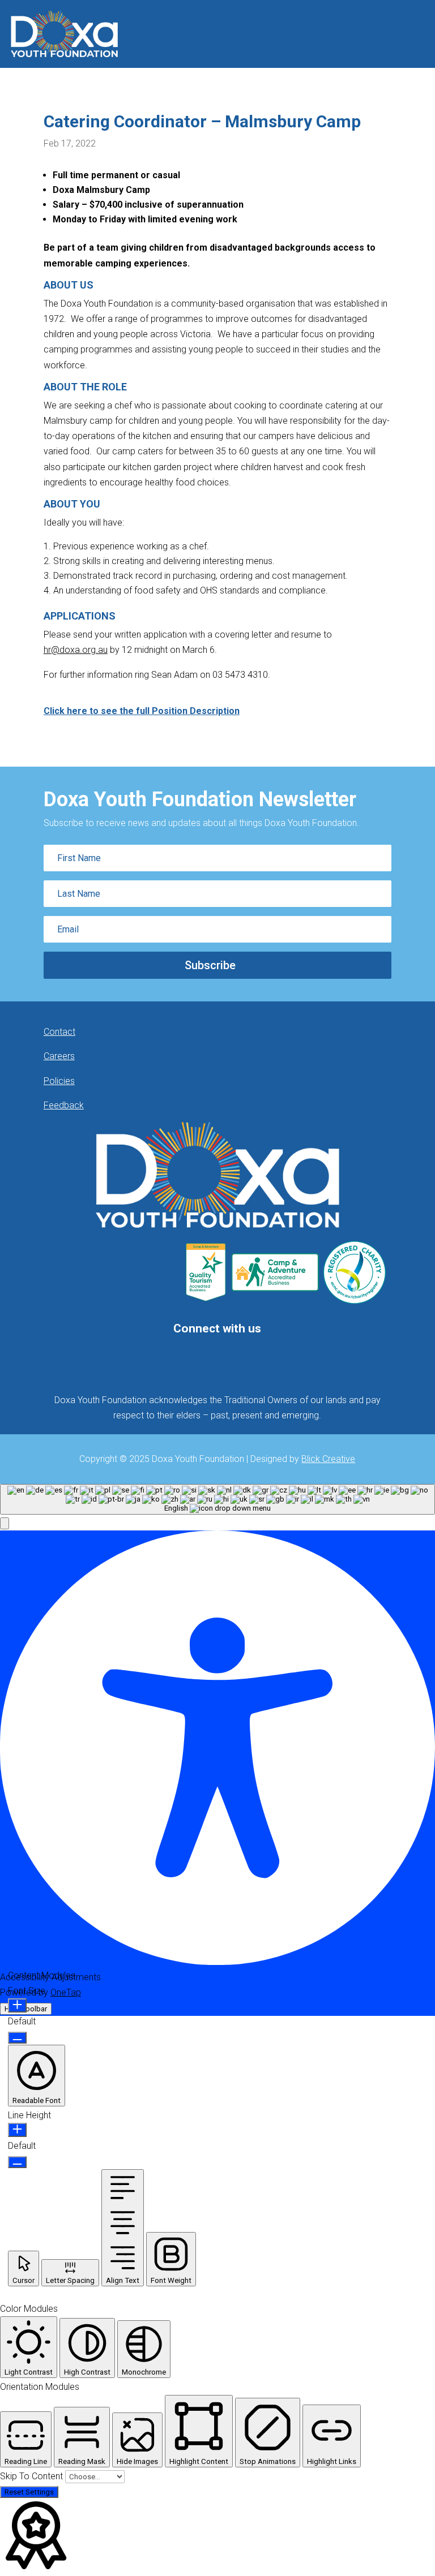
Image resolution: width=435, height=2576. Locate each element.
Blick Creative (328, 1459)
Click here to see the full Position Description (142, 711)
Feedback (64, 1105)
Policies (59, 1081)
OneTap (66, 1992)
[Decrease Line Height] (17, 2162)
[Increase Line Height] (17, 2130)
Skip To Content (33, 2476)
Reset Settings (29, 2492)
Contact (59, 1032)
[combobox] (217, 1499)
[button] (5, 1523)
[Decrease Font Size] (17, 2038)
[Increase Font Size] (17, 2005)
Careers (59, 1056)
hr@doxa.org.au (76, 650)
